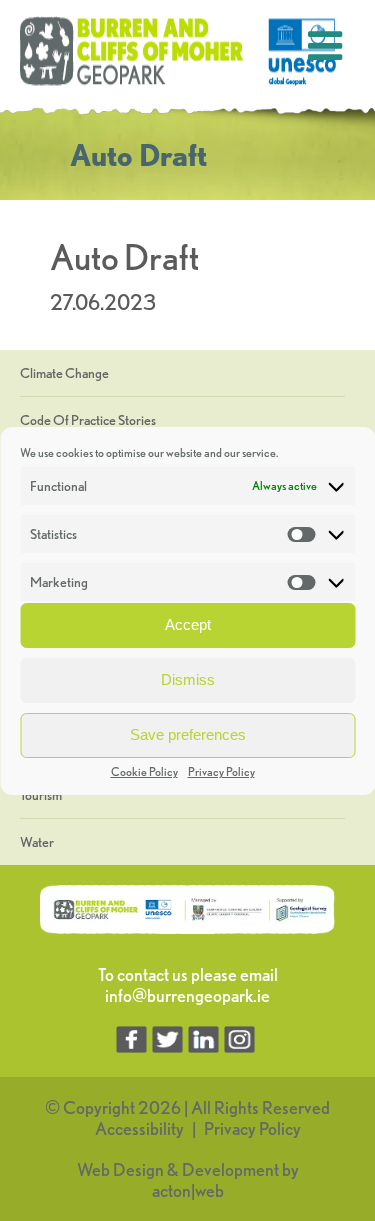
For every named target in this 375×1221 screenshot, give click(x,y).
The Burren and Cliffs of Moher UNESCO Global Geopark (180, 52)
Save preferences (188, 734)
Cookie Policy (144, 771)
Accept (188, 624)
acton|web (188, 1190)
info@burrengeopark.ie (187, 995)
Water (37, 842)
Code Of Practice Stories (88, 420)
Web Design (120, 1169)
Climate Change (64, 373)
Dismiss (188, 679)
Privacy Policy (221, 771)
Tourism (41, 795)
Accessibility (139, 1128)
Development (230, 1169)
